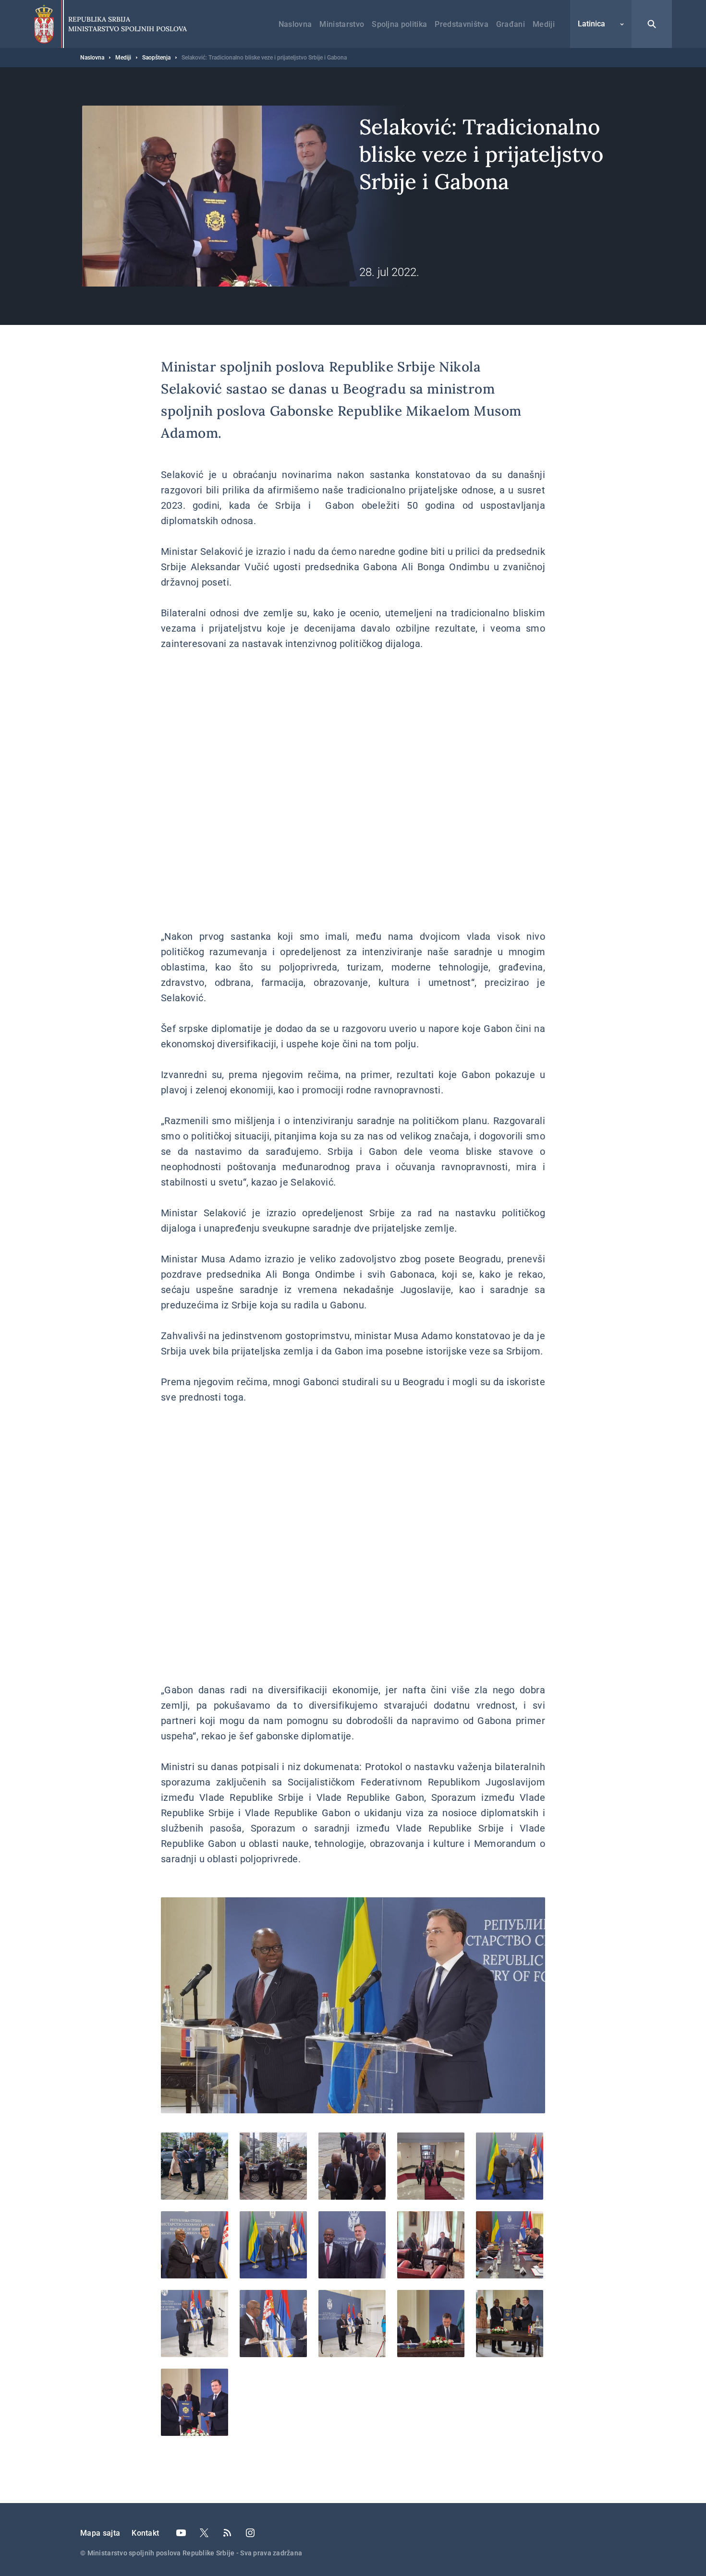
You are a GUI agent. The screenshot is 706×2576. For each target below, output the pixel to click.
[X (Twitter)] (204, 2533)
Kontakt (145, 2533)
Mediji (544, 24)
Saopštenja (156, 58)
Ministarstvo (342, 24)
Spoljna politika (399, 24)
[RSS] (227, 2533)
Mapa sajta (100, 2533)
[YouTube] (181, 2533)
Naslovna (295, 24)
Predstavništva (461, 24)
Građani (511, 24)
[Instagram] (250, 2533)
